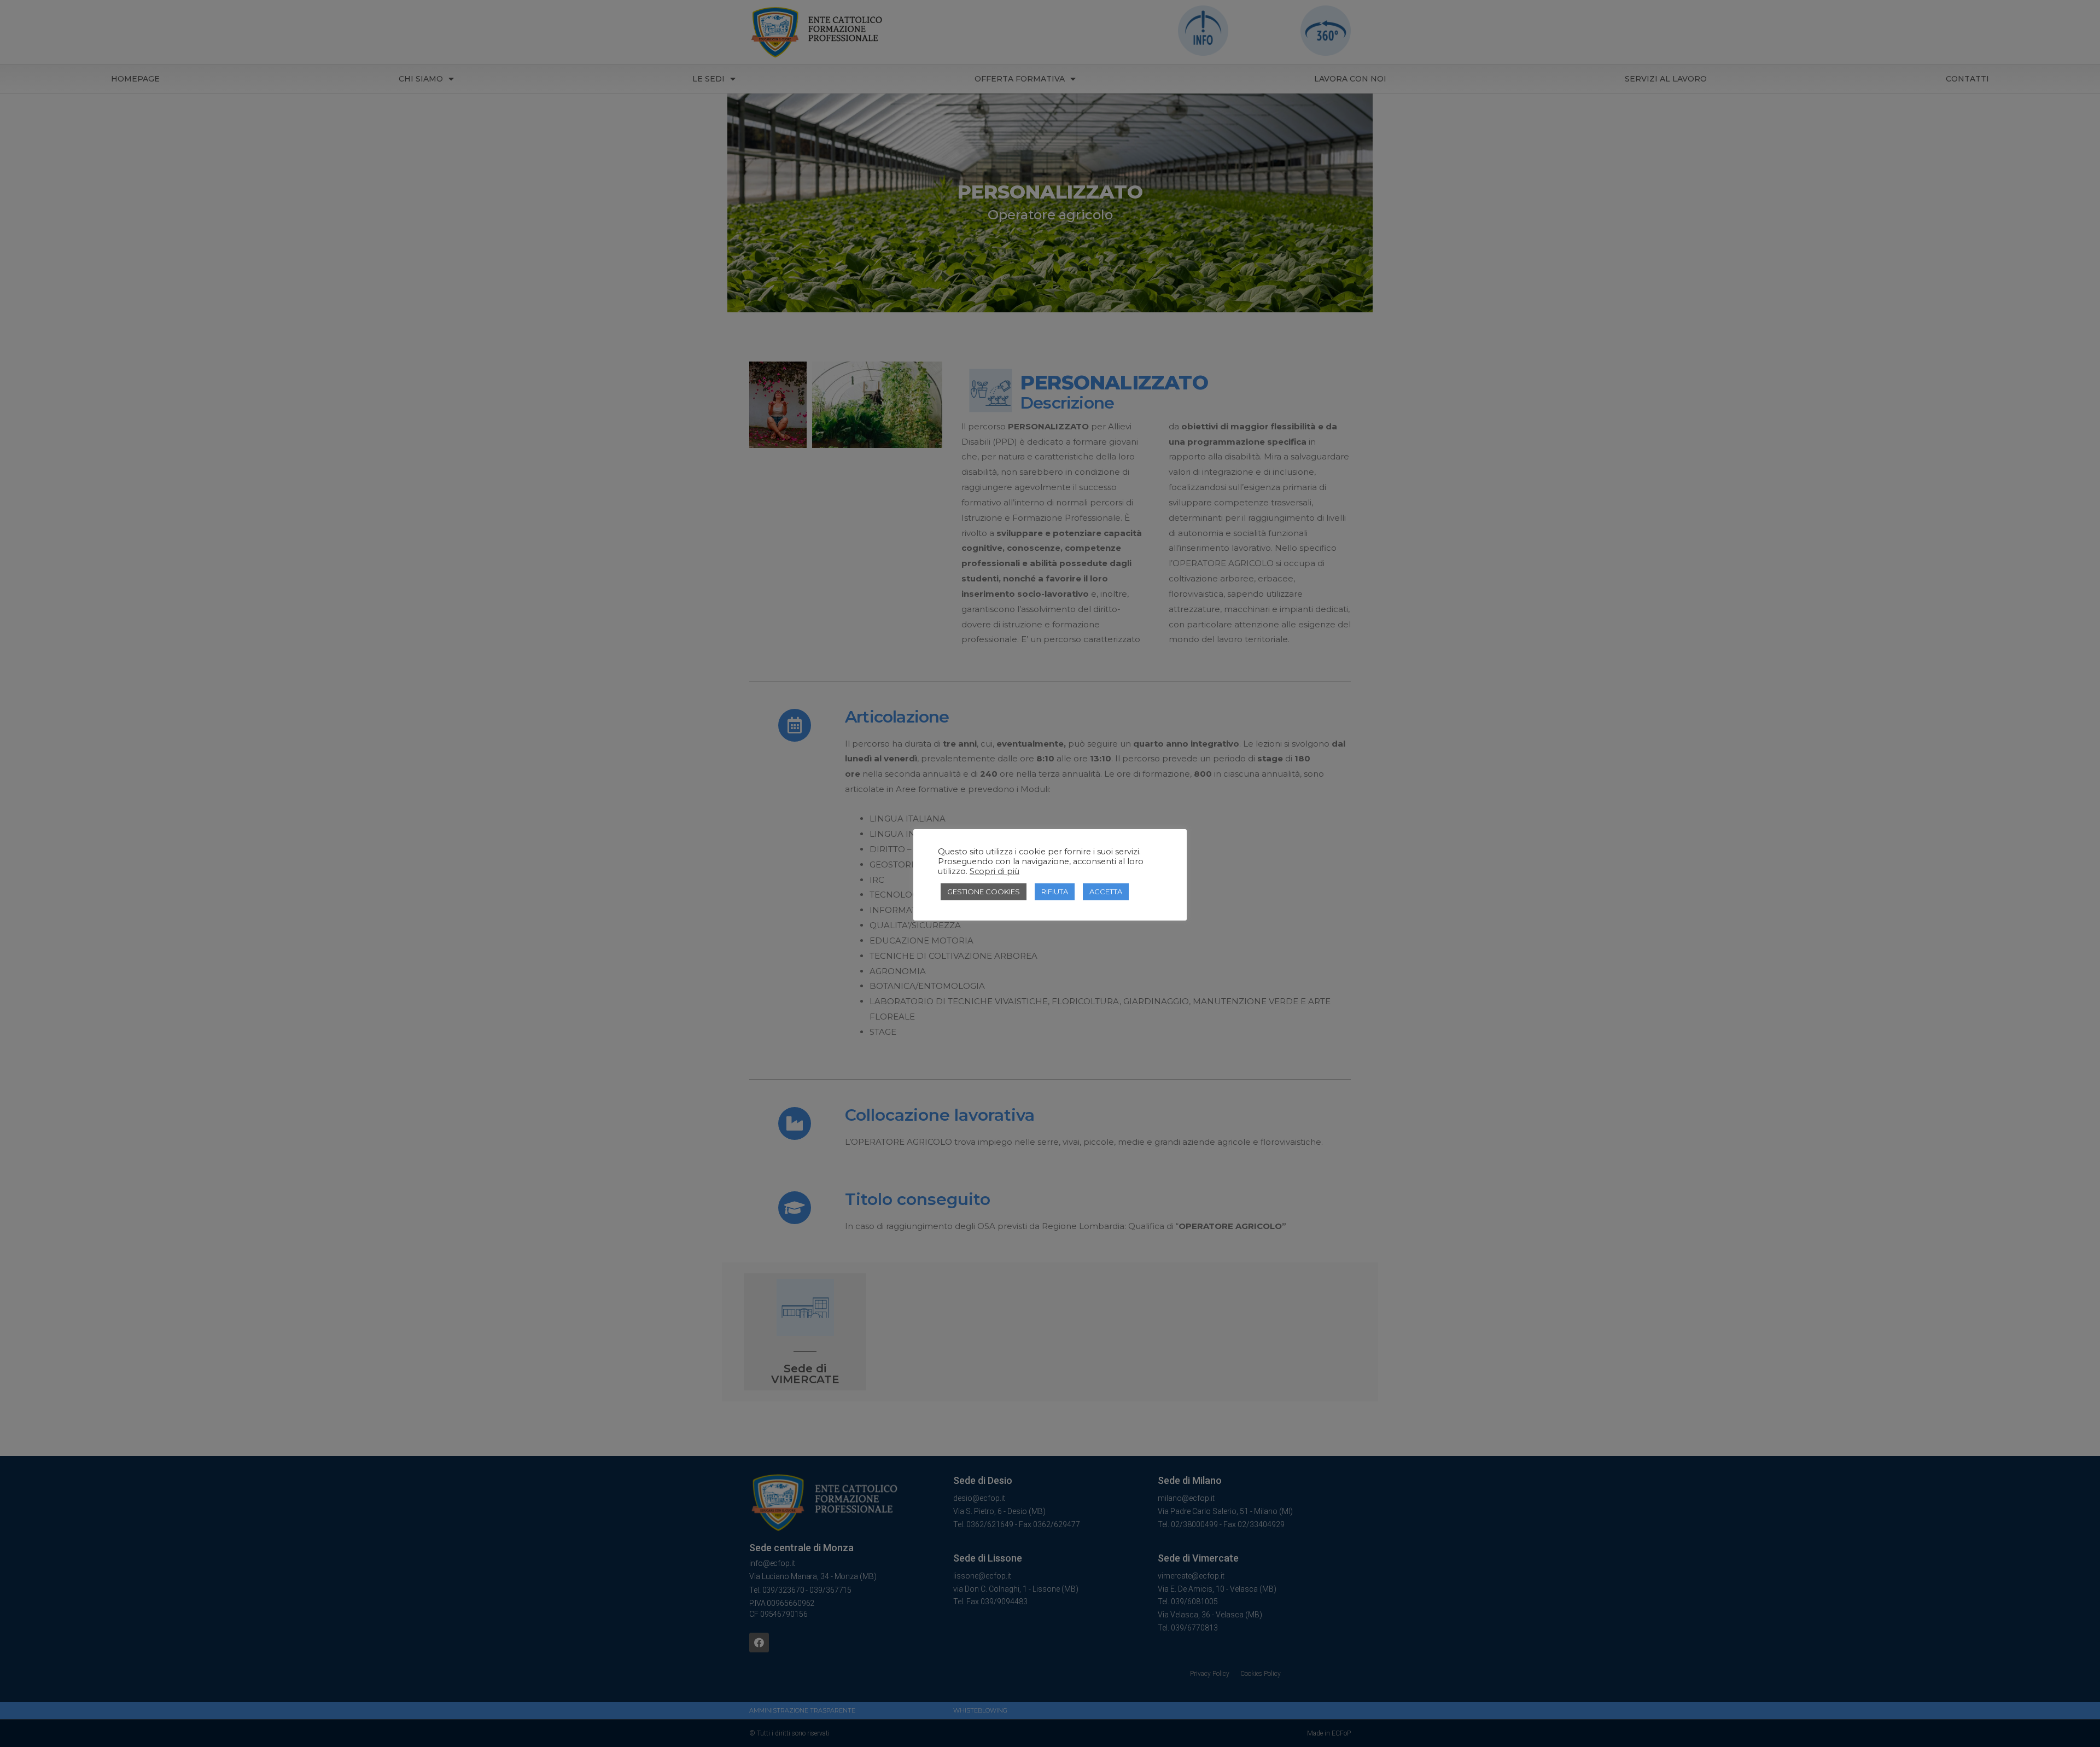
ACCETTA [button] (1106, 892)
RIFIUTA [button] (1055, 892)
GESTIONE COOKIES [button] (984, 892)
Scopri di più (994, 871)
